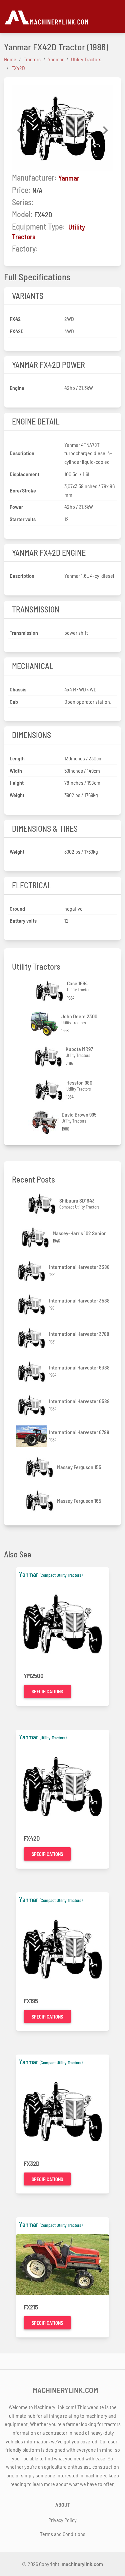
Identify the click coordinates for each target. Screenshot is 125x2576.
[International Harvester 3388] (32, 1271)
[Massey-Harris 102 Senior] (36, 1237)
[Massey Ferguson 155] (40, 1467)
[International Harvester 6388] (32, 1372)
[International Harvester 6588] (32, 1405)
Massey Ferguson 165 (79, 1501)
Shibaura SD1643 (77, 1200)
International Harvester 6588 (79, 1401)
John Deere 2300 (79, 1016)
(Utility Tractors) (53, 1738)
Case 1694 (77, 983)
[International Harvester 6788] (32, 1436)
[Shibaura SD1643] (43, 1204)
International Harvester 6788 (79, 1432)
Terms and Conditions (63, 2534)
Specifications (47, 1692)
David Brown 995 (79, 1114)
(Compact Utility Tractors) (61, 1575)
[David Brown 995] (45, 1122)
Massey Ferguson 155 (79, 1467)
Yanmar (69, 178)
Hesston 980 (79, 1082)
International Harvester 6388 (79, 1367)
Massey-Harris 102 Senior (79, 1233)
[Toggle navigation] (117, 17)
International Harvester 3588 (79, 1300)
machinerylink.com (82, 2564)
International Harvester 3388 (79, 1267)
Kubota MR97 (79, 1049)
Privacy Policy (62, 2520)
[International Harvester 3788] (32, 1338)
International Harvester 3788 (79, 1334)
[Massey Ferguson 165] (40, 1501)
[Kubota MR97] (49, 1056)
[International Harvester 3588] (32, 1305)
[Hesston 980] (50, 1090)
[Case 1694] (50, 991)
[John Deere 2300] (45, 1024)
